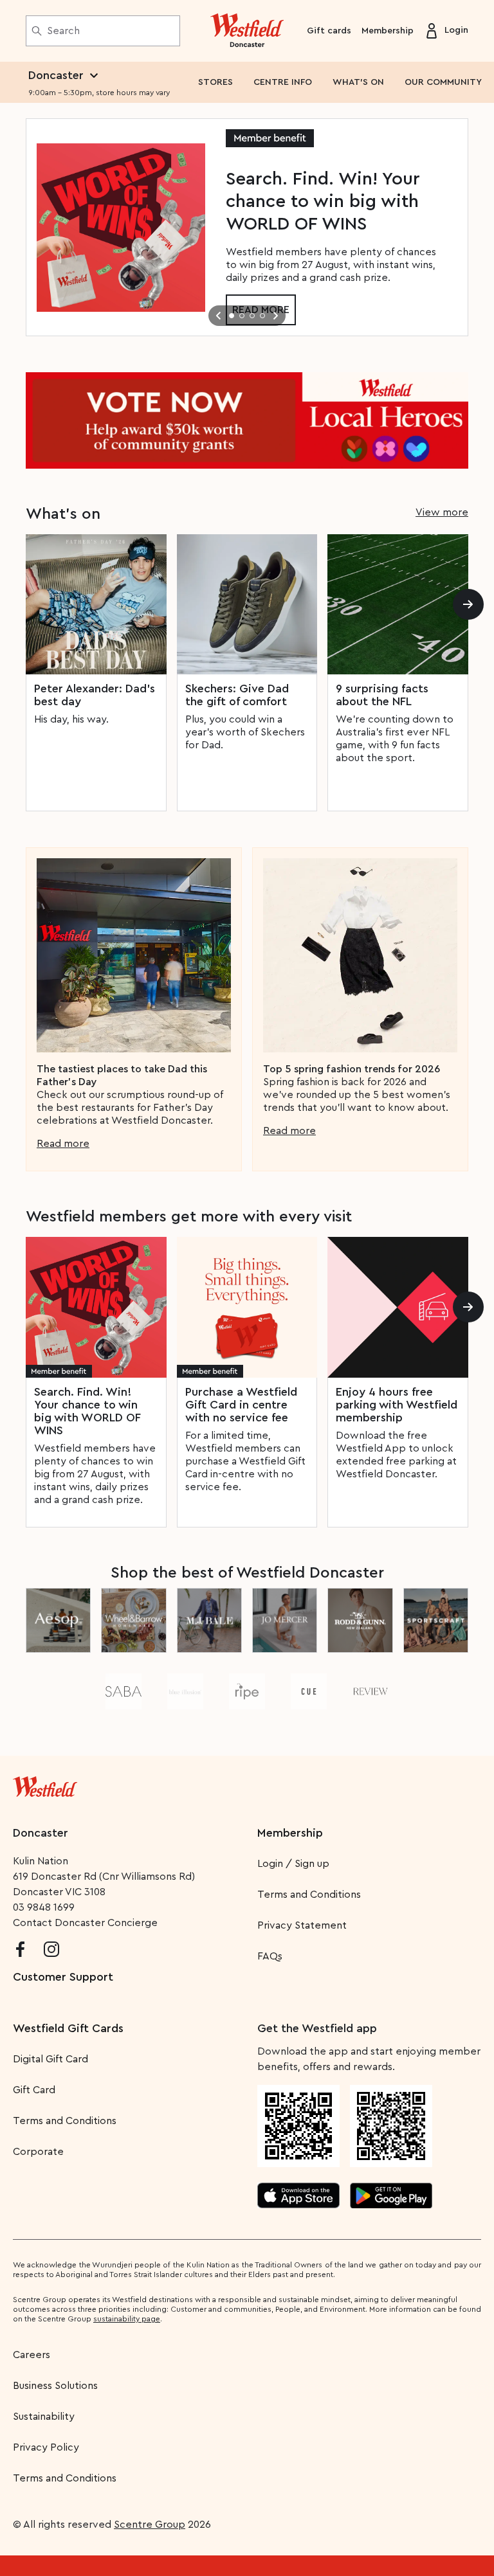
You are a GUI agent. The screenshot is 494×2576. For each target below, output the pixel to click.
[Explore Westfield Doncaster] (247, 31)
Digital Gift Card (50, 2059)
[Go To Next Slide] (275, 316)
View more (442, 512)
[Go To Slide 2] (242, 316)
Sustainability (44, 2417)
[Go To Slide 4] (262, 316)
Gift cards (329, 31)
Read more (63, 1144)
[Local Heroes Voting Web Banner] (247, 420)
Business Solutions (55, 2386)
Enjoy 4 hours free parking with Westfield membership (397, 1405)
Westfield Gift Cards (68, 2028)
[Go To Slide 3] (252, 316)
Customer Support (63, 1977)
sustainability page (127, 2319)
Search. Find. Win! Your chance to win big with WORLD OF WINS (87, 1411)
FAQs (270, 1956)
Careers (32, 2355)
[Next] (468, 604)
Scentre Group (150, 2525)
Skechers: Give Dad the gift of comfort (237, 695)
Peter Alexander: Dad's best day (95, 695)
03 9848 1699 (44, 1907)
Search (63, 31)
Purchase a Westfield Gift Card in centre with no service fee (241, 1405)
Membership (388, 31)
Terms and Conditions (309, 1895)
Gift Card (34, 2090)
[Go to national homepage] (45, 1784)
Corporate (38, 2152)
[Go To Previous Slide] (219, 316)
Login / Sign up (293, 1864)
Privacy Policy (46, 2447)
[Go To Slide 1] (232, 316)
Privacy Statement (302, 1925)
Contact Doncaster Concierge (85, 1923)
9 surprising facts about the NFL (382, 695)
